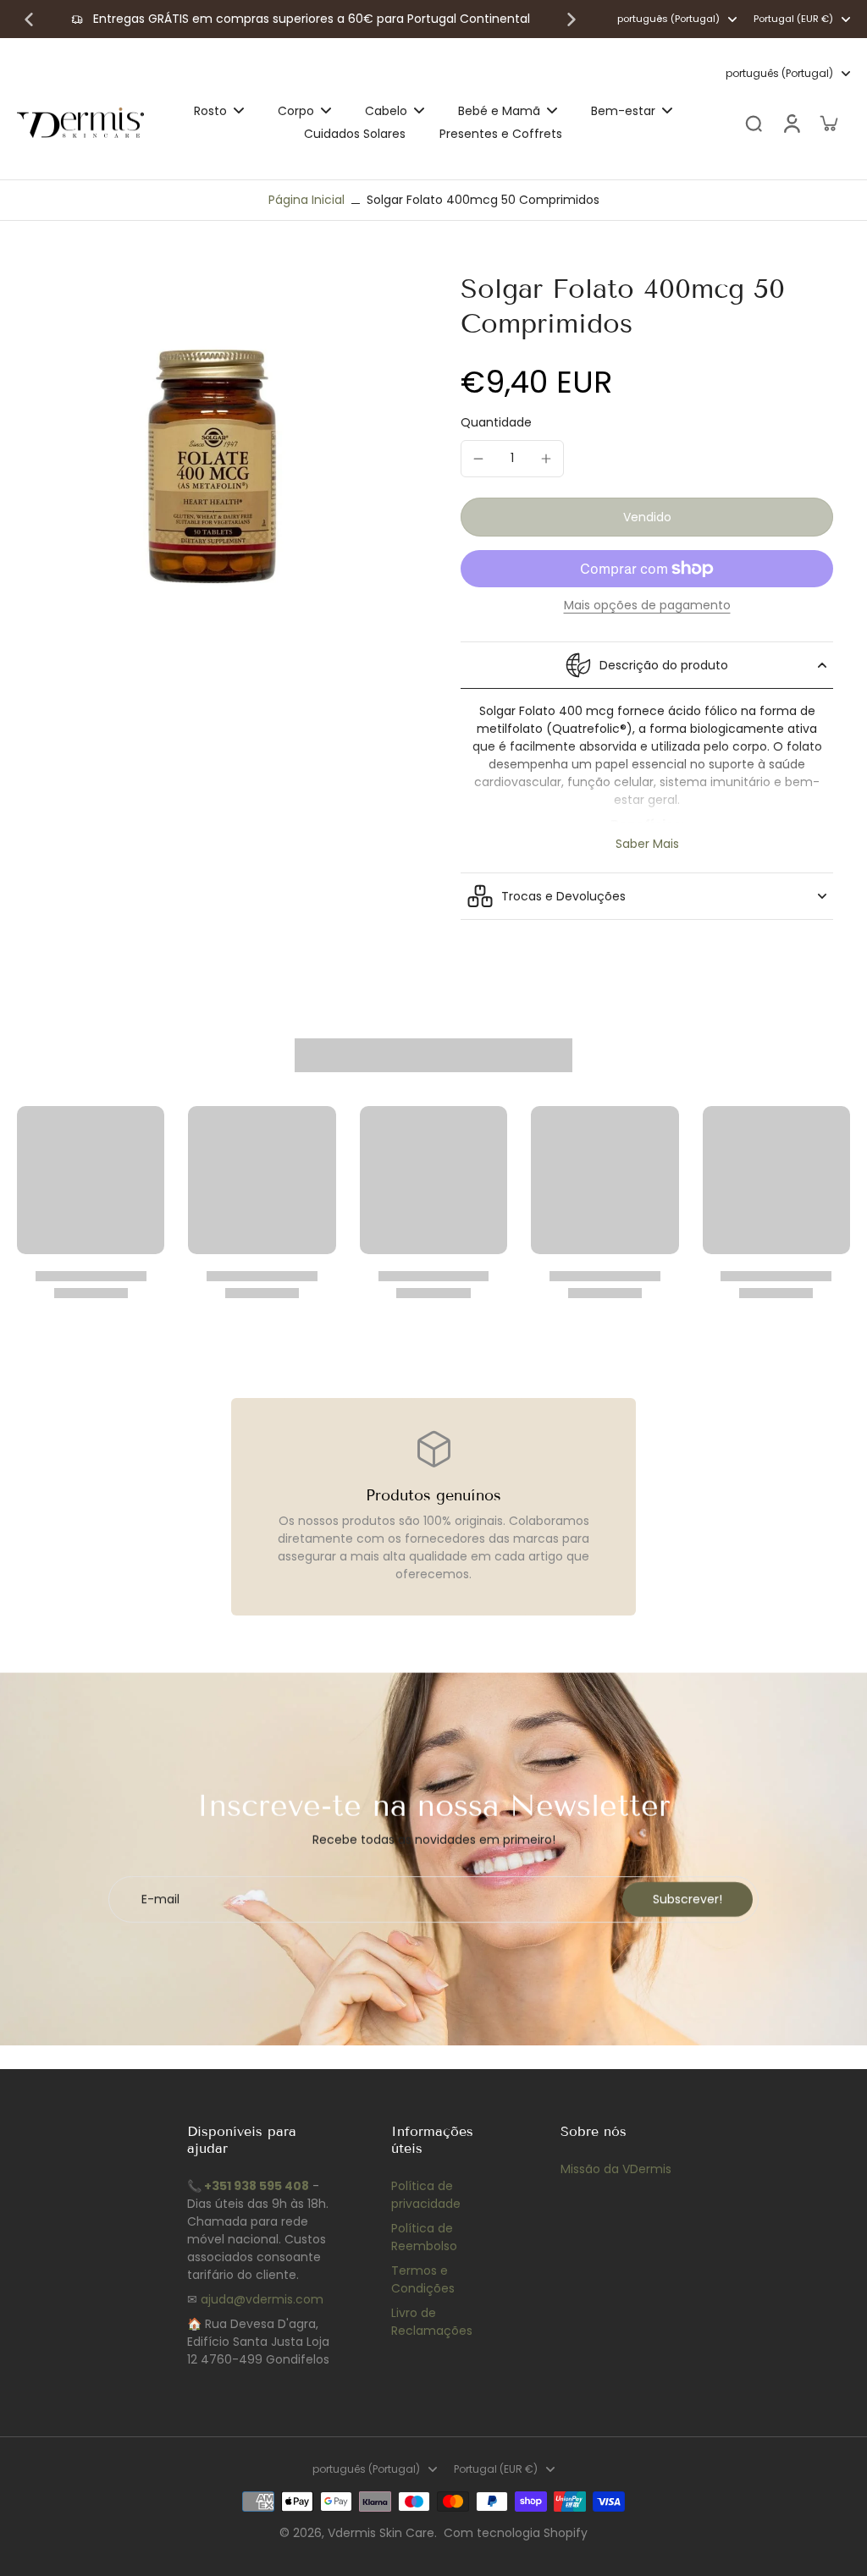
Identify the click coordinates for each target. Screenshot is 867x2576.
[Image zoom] (212, 466)
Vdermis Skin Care (381, 2533)
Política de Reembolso (424, 2237)
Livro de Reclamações (432, 2322)
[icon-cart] (828, 123)
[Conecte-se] (791, 123)
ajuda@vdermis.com (262, 2299)
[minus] (478, 459)
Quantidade (496, 422)
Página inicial (306, 200)
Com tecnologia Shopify (516, 2533)
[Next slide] (572, 19)
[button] (647, 517)
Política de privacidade (426, 2195)
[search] (754, 123)
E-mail (160, 1899)
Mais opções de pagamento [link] (647, 606)
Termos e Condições (423, 2279)
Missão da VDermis (616, 2169)
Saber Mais (647, 844)
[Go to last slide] (29, 19)
